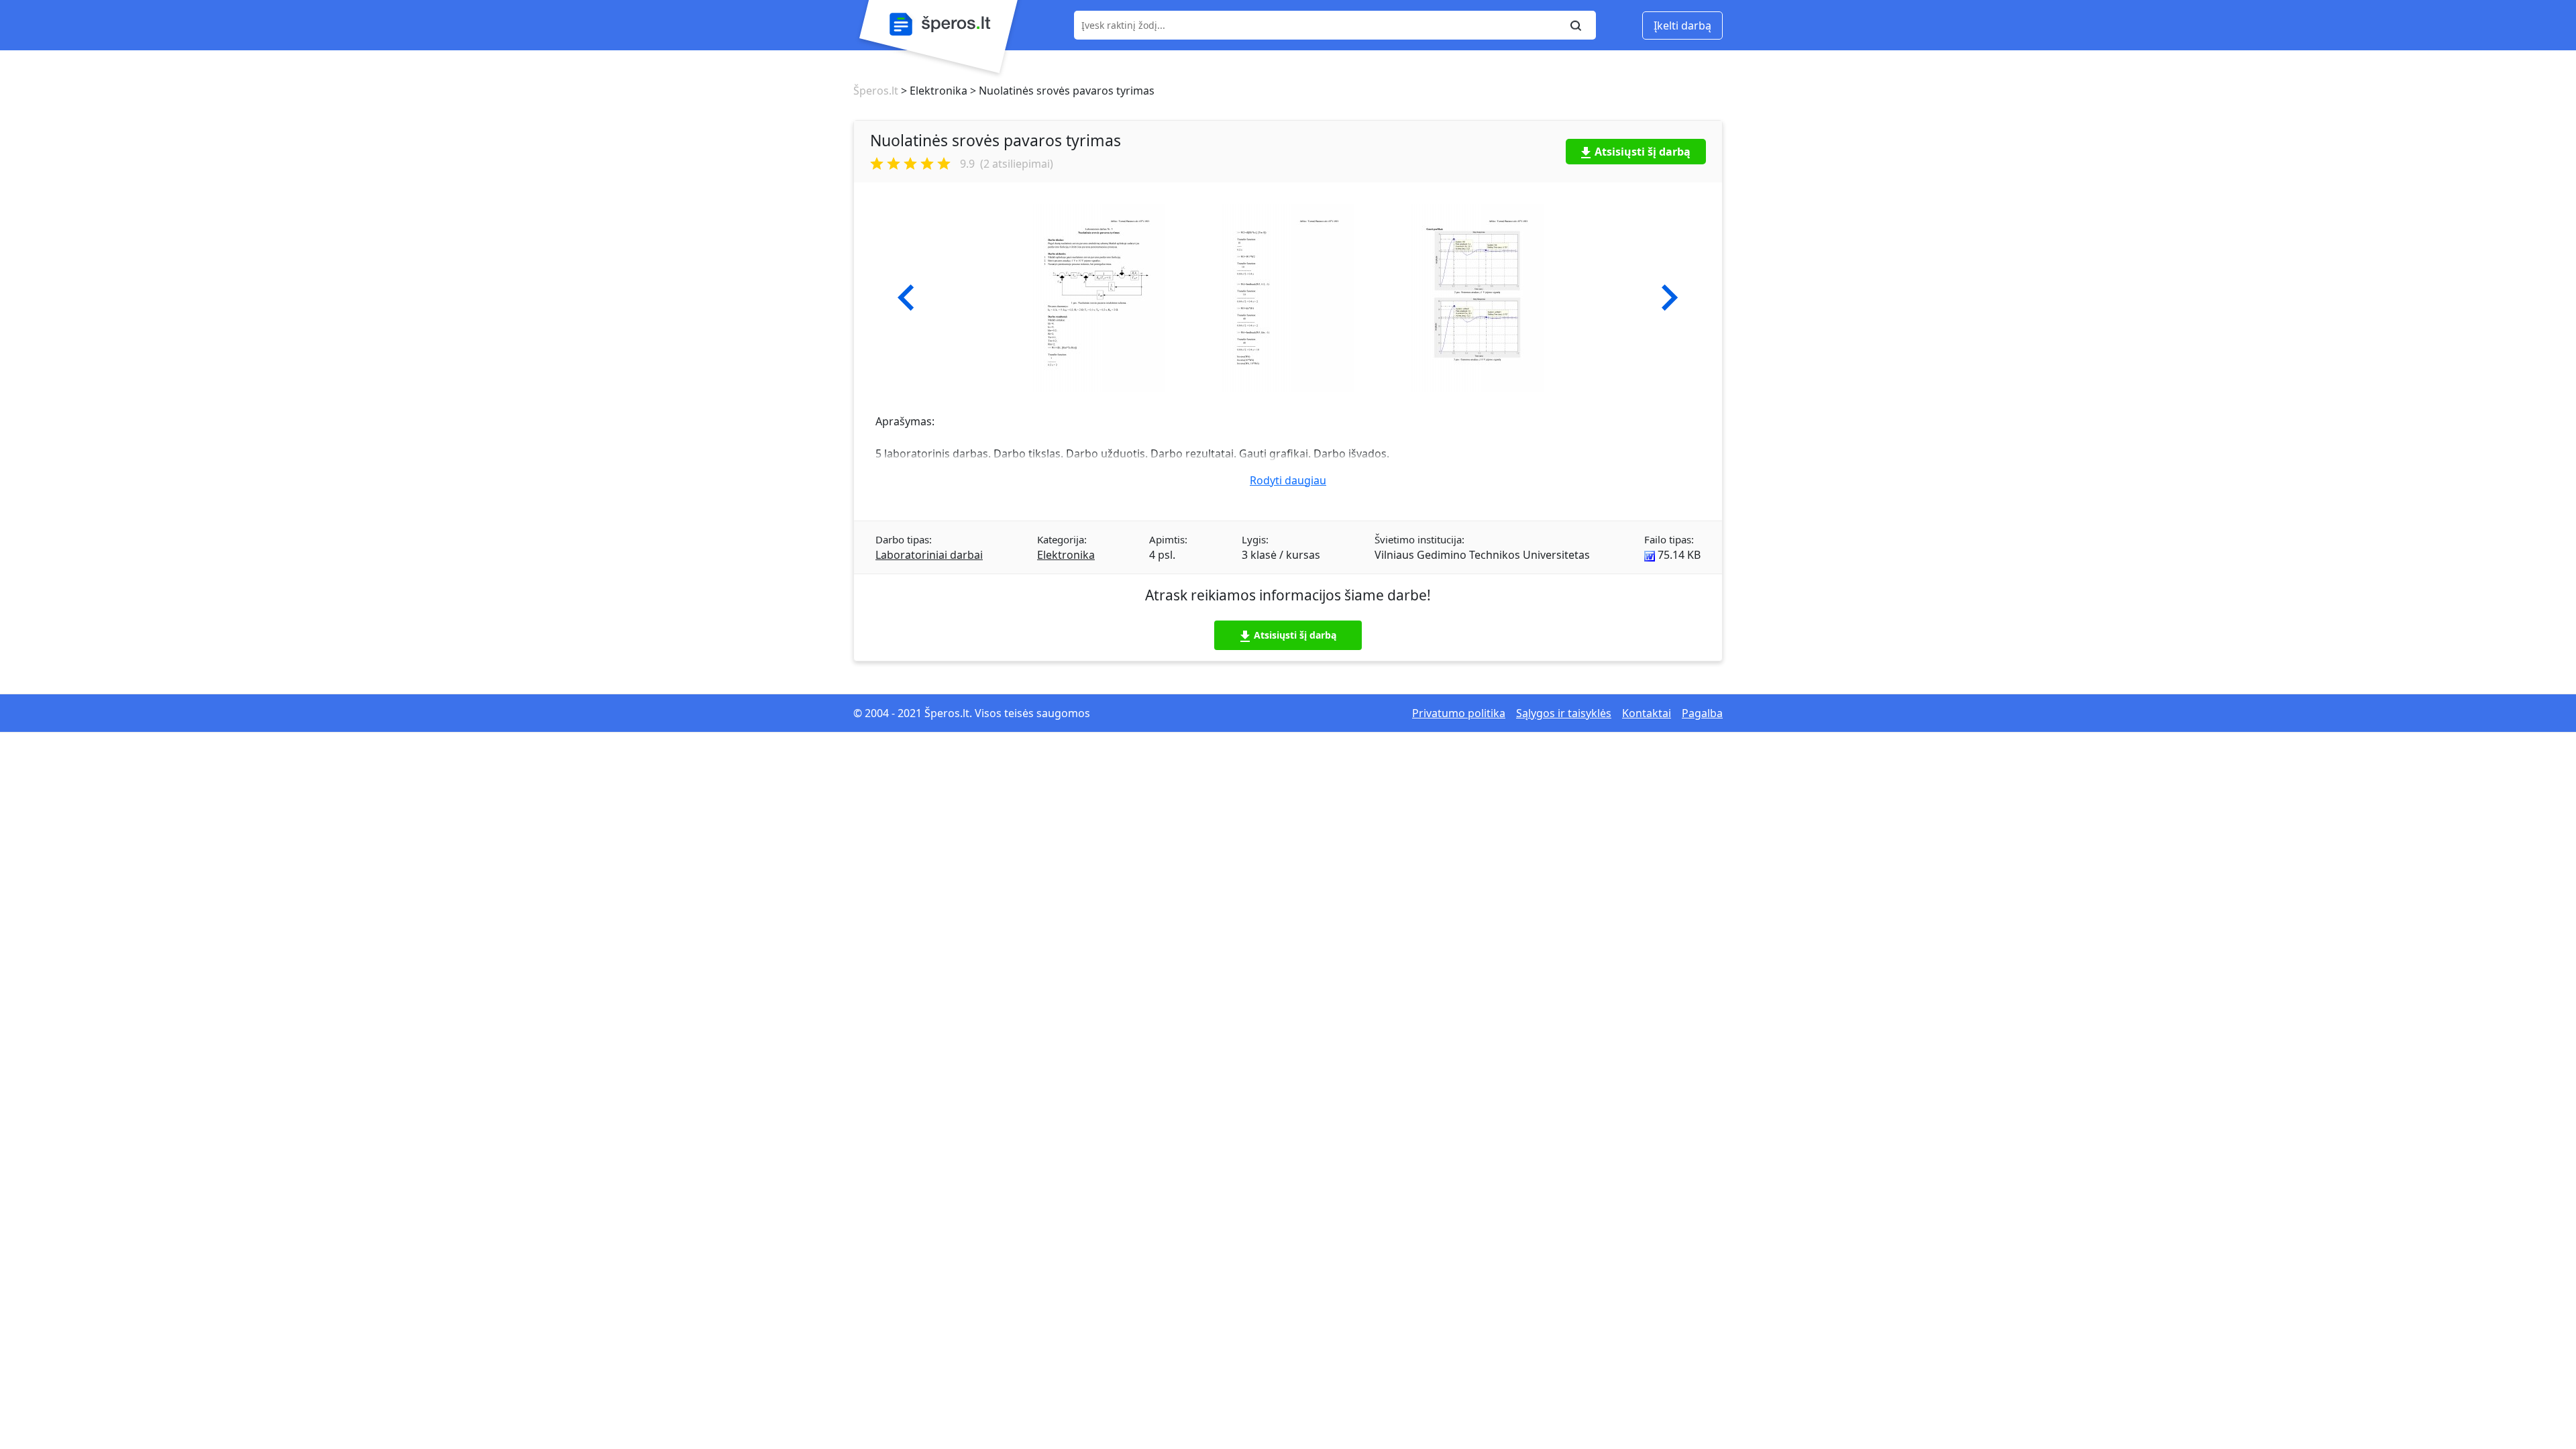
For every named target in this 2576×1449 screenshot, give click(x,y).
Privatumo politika (1459, 713)
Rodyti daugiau (1288, 480)
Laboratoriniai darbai (929, 555)
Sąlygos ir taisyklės (1564, 713)
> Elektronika (933, 91)
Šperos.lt (876, 91)
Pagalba (1702, 713)
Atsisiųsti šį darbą (1643, 152)
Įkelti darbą (1682, 25)
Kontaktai (1647, 713)
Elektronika (1066, 555)
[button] (906, 298)
